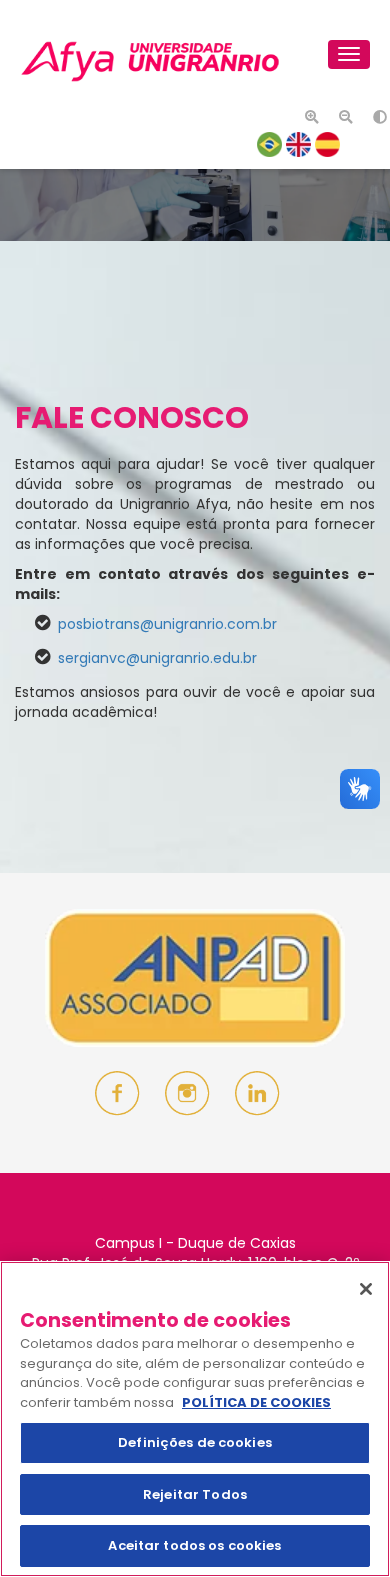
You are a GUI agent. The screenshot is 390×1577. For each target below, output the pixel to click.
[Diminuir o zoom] (341, 115)
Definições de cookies (195, 1442)
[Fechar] (366, 1289)
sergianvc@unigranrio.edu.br (157, 658)
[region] (195, 1419)
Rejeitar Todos (195, 1494)
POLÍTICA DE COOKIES (256, 1402)
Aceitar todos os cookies (194, 1545)
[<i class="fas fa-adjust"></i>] (375, 115)
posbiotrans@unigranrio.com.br (167, 624)
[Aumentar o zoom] (307, 115)
